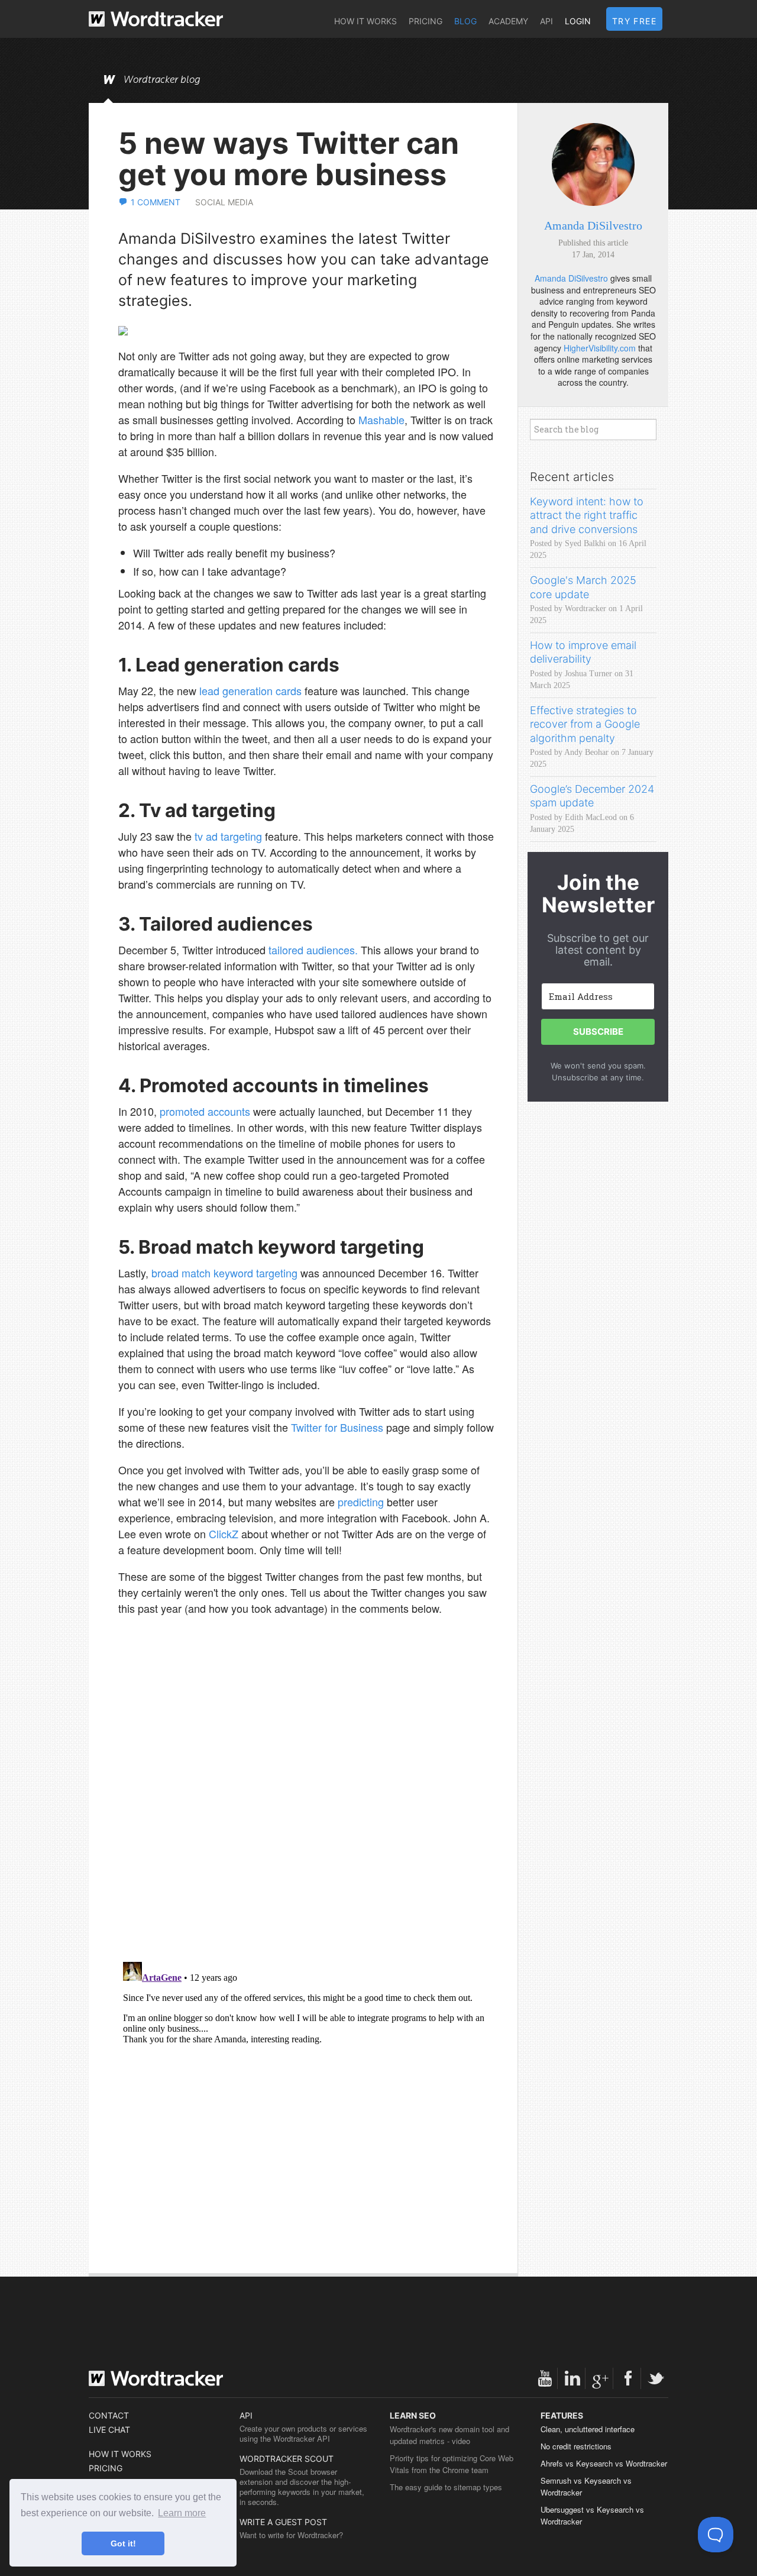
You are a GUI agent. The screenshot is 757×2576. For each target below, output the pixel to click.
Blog (465, 21)
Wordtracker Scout (287, 2459)
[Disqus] (306, 1800)
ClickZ (224, 1534)
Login (578, 21)
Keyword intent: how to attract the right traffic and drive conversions (587, 515)
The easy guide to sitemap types (446, 2487)
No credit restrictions (576, 2446)
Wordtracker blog (162, 80)
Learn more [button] (182, 2513)
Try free (634, 21)
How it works (365, 21)
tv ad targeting (228, 836)
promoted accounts (205, 1111)
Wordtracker (156, 19)
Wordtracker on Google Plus (600, 2378)
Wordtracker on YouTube (545, 2378)
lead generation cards (250, 690)
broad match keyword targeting (224, 1273)
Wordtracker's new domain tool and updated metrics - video (449, 2435)
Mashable (381, 419)
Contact (109, 2415)
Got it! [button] (123, 2543)
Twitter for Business (337, 1427)
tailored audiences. (313, 950)
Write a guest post (283, 2522)
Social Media (224, 202)
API (546, 21)
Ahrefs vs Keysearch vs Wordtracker (604, 2463)
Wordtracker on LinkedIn (572, 2378)
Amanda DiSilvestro (593, 225)
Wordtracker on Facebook (628, 2378)
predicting (361, 1502)
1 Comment (156, 202)
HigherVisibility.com (600, 348)
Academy (508, 21)
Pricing (426, 21)
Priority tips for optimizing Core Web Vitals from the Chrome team (452, 2464)
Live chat (109, 2430)
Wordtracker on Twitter (656, 2378)
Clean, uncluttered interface (588, 2429)
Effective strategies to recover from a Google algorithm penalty (585, 724)
